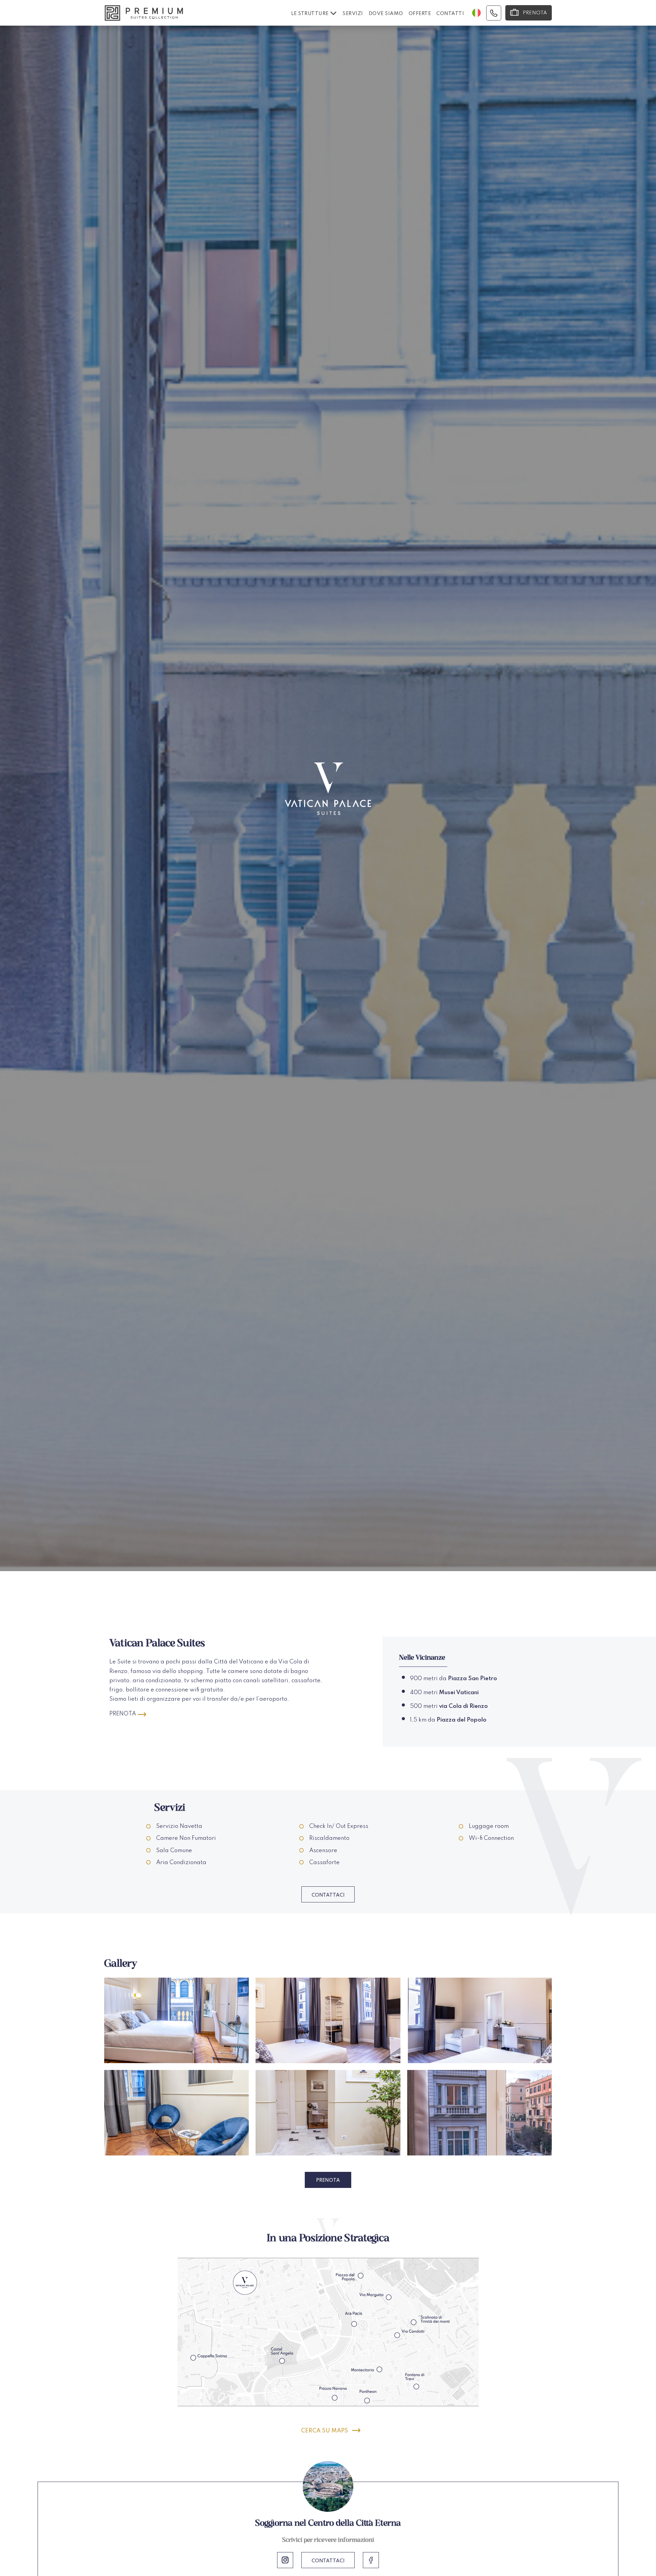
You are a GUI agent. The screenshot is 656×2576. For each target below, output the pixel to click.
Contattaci (328, 1895)
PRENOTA (123, 1714)
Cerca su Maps (325, 2431)
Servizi (353, 14)
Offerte (420, 14)
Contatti (450, 14)
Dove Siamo (386, 14)
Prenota (328, 2180)
